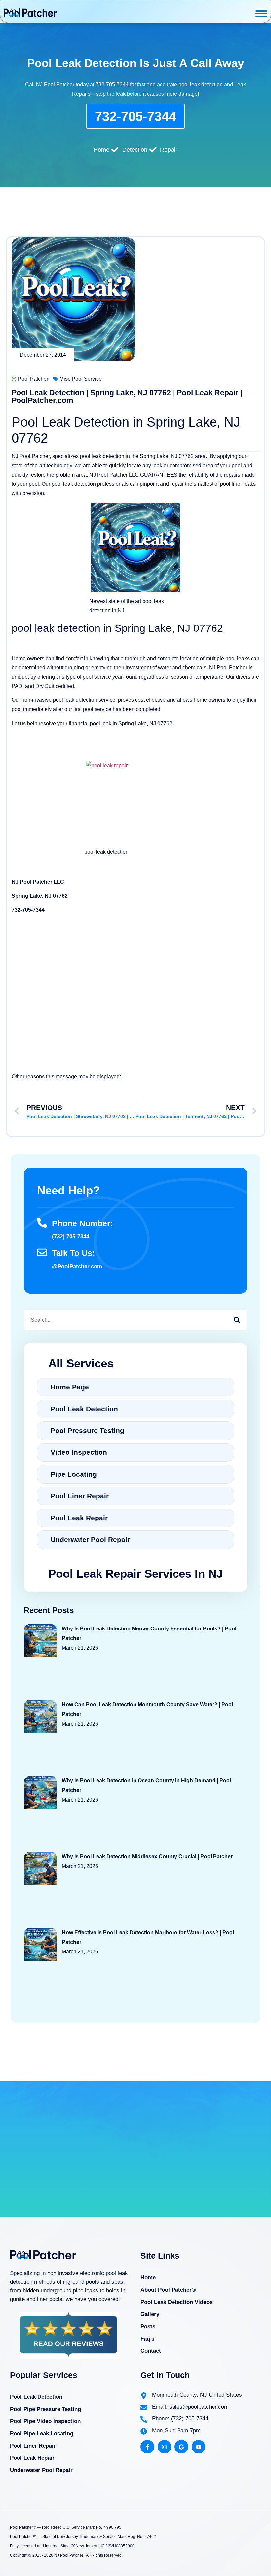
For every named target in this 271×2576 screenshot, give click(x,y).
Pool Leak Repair (32, 2458)
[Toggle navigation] (261, 14)
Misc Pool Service (81, 379)
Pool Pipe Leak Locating (42, 2433)
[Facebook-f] (147, 2447)
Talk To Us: (73, 1253)
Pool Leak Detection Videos (176, 2302)
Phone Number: (82, 1223)
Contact (151, 2351)
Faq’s (147, 2339)
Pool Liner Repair (33, 2446)
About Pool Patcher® (168, 2290)
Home (148, 2278)
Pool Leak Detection (36, 2397)
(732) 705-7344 (71, 1237)
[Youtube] (199, 2447)
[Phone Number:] (42, 1223)
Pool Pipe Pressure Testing (45, 2409)
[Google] (181, 2447)
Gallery (150, 2314)
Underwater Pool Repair (41, 2470)
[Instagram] (165, 2447)
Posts (148, 2326)
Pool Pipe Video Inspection (45, 2421)
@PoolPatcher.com (77, 1266)
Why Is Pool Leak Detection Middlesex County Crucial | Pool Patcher (147, 1857)
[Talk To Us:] (42, 1252)
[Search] (237, 1320)
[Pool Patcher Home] (30, 14)
